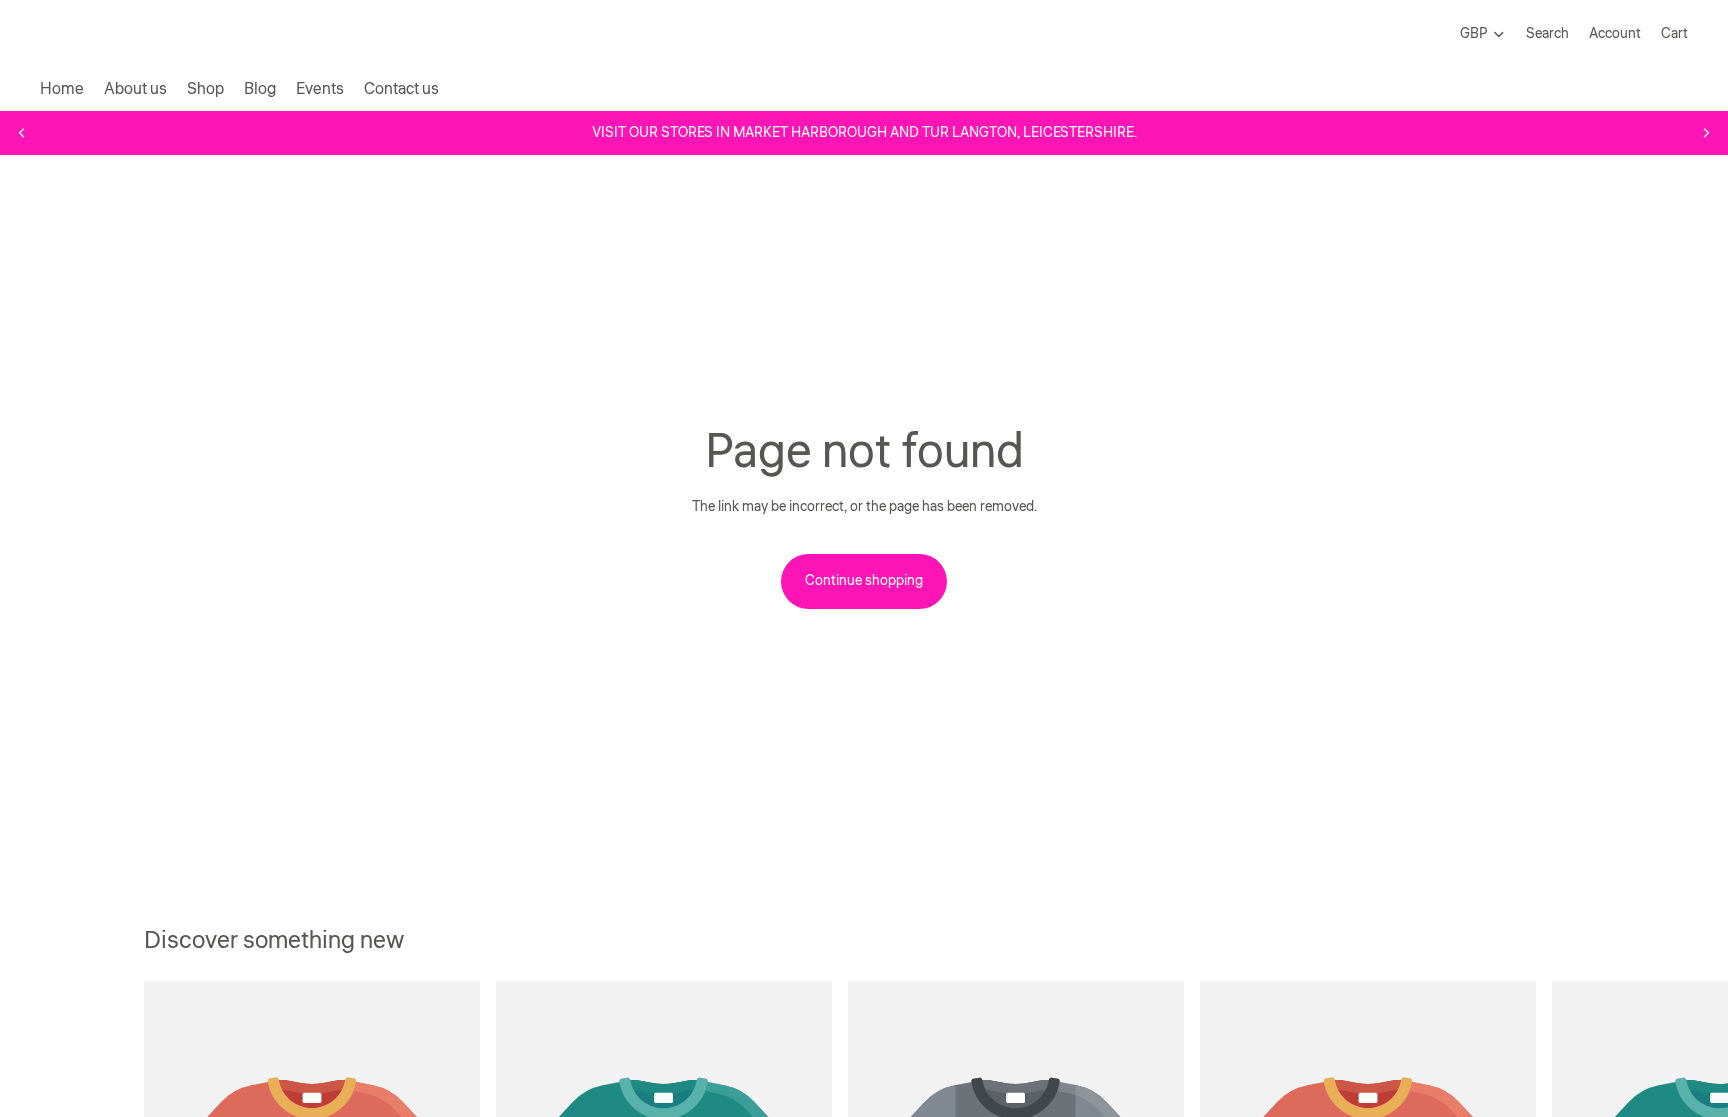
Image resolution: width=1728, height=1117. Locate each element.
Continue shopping (864, 581)
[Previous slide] (22, 133)
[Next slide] (1706, 133)
